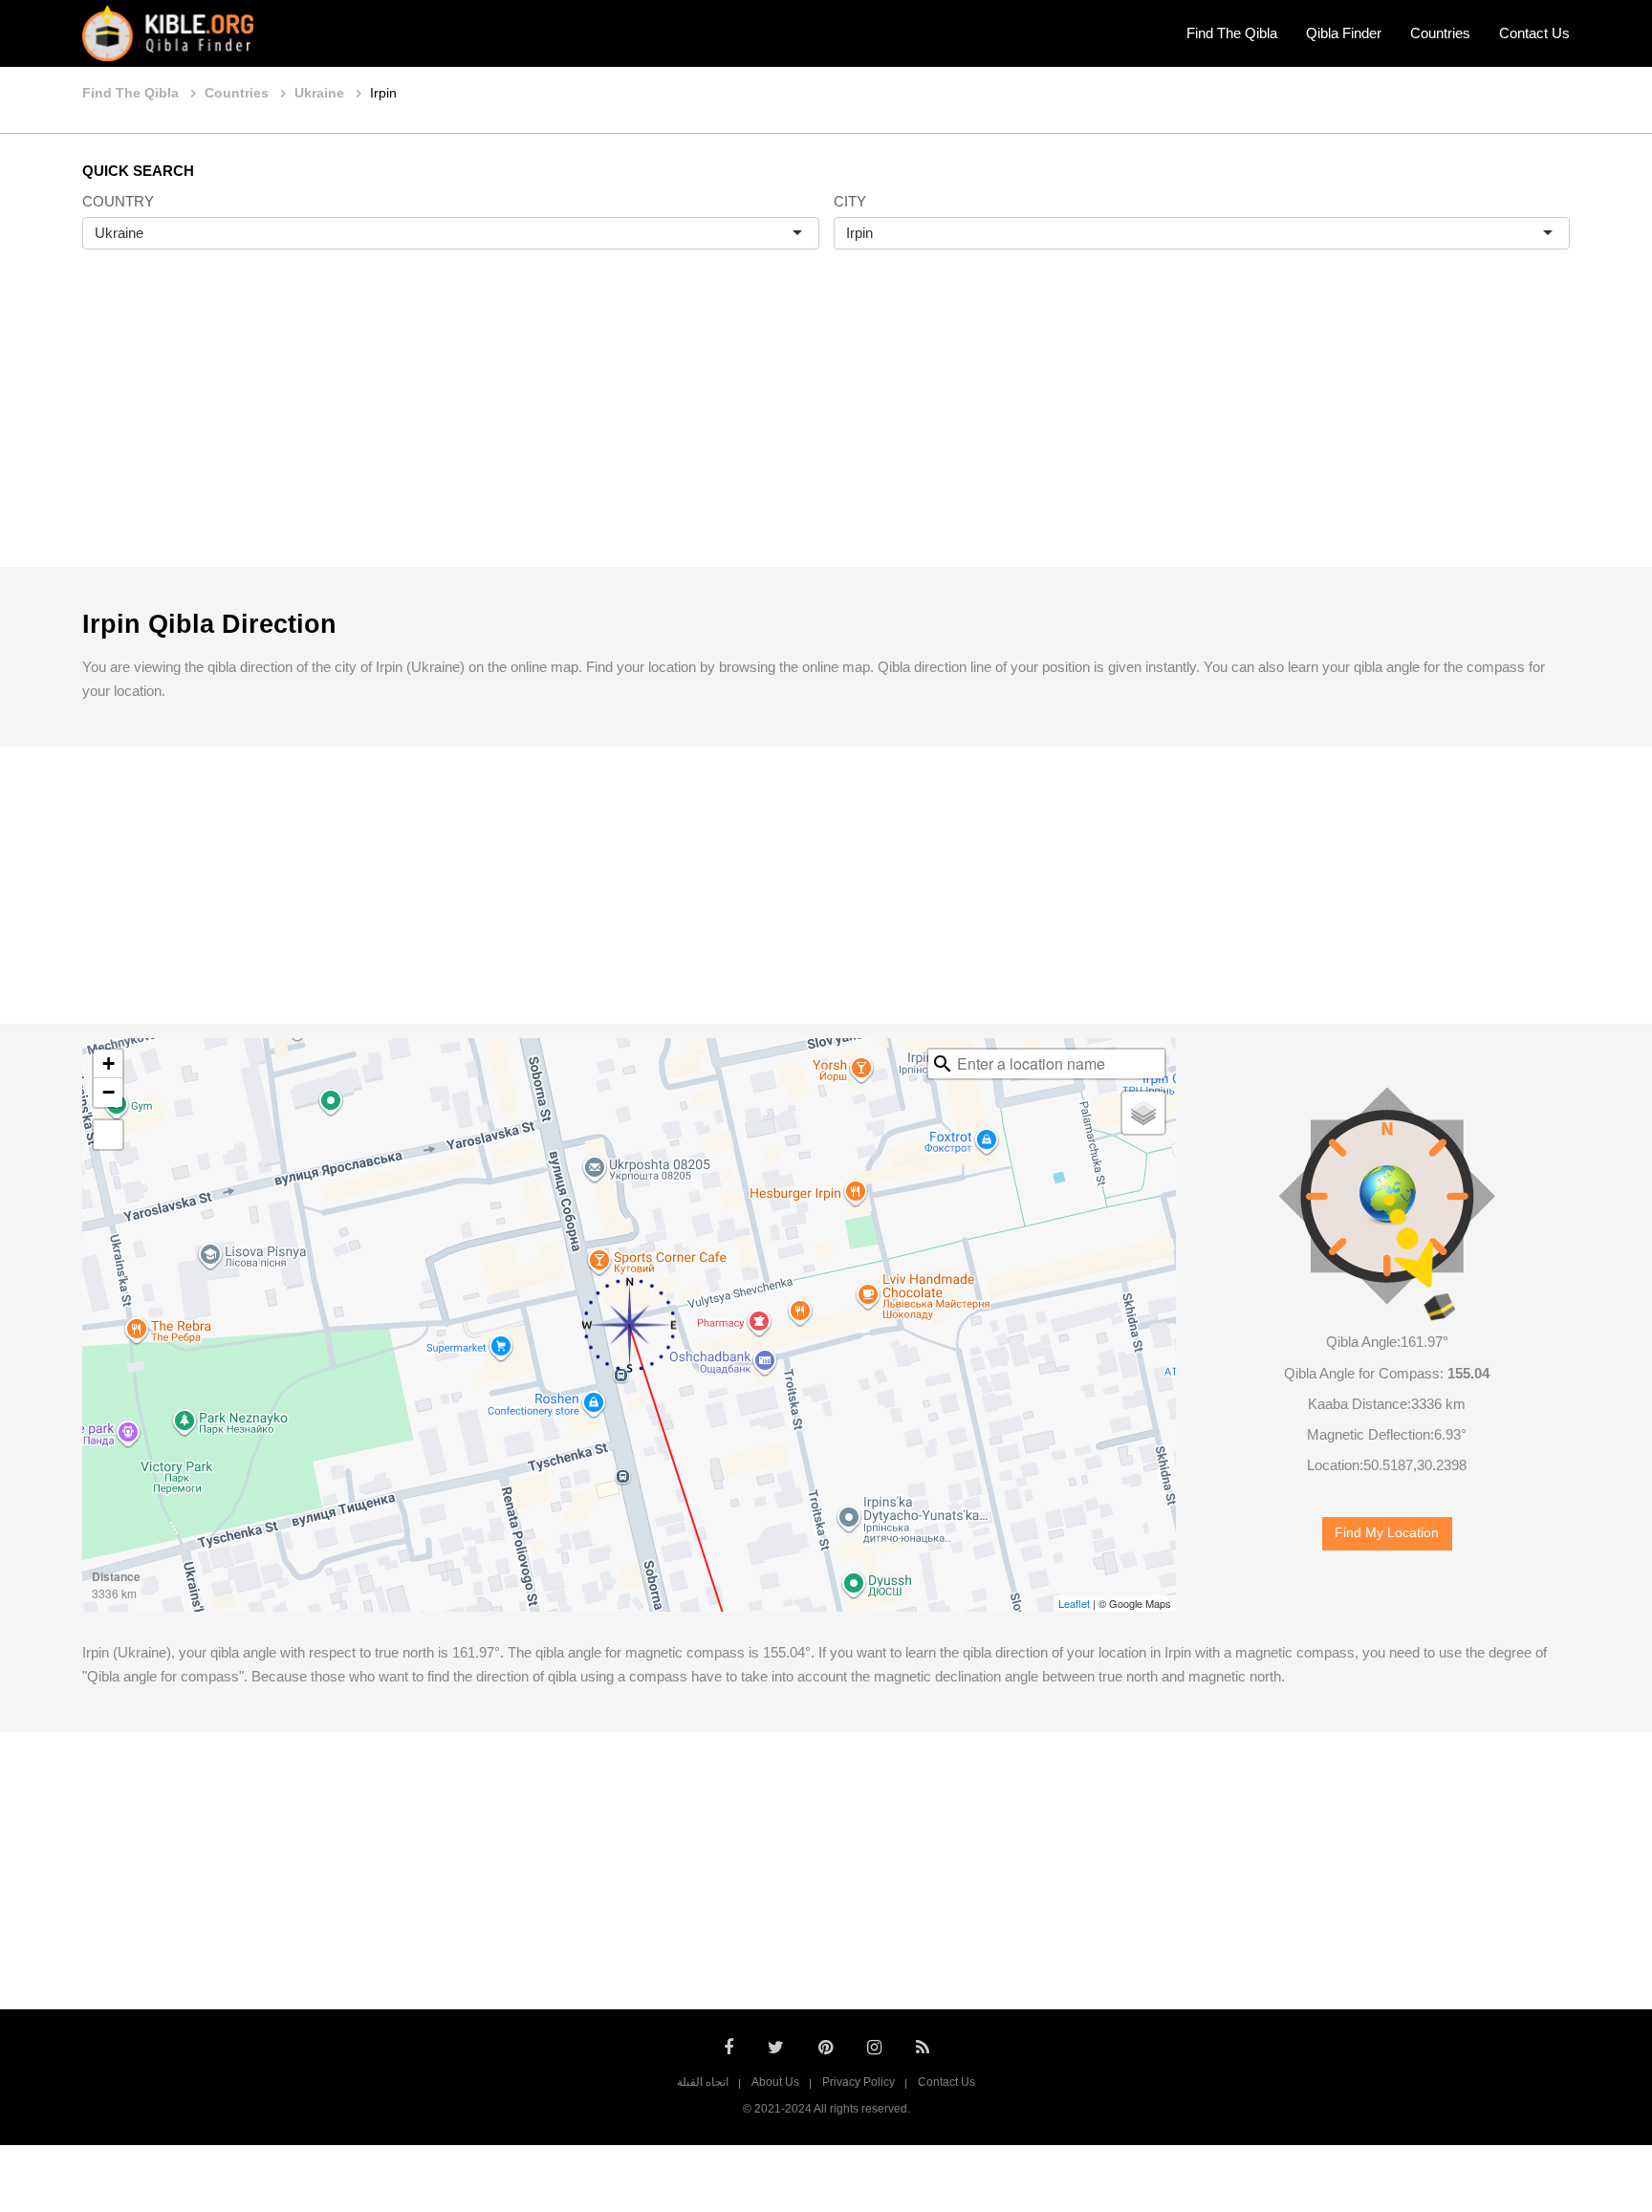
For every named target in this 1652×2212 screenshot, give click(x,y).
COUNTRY (118, 201)
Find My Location (1387, 1533)
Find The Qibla (1232, 33)
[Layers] (1143, 1113)
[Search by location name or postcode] (943, 1064)
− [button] (109, 1092)
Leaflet (1074, 1603)
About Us (775, 2082)
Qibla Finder (1344, 33)
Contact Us (1534, 33)
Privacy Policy (859, 2082)
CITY (850, 201)
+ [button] (109, 1063)
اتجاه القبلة (703, 2082)
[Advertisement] (826, 428)
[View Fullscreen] (108, 1135)
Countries (1440, 33)
